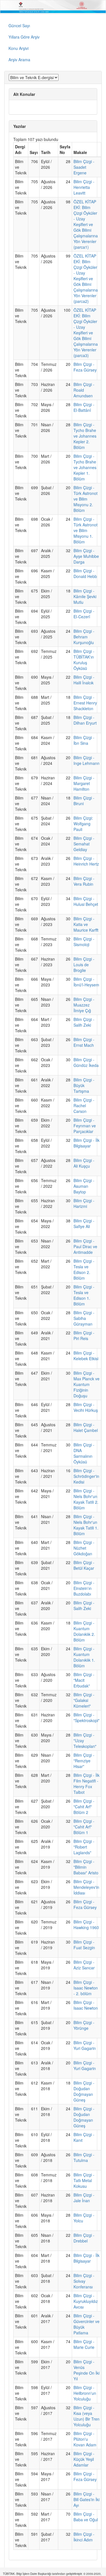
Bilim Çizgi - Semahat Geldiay (84, 844)
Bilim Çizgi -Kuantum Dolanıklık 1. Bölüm (84, 1657)
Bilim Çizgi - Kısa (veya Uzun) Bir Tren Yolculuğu (86, 2416)
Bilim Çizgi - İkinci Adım (84, 2537)
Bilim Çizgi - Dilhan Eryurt (85, 720)
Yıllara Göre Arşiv (24, 37)
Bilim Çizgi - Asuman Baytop (84, 1186)
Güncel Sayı (19, 26)
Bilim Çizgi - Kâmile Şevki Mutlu (85, 596)
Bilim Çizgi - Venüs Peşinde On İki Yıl (86, 2370)
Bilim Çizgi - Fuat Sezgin (84, 1945)
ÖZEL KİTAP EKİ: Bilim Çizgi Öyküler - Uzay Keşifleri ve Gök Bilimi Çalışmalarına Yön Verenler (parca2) (86, 279)
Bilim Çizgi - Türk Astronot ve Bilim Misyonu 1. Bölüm (86, 530)
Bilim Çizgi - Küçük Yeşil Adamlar (84, 2459)
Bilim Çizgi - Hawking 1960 (86, 1925)
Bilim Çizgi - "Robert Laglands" (84, 1847)
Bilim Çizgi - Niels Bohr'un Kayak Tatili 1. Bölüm (86, 1525)
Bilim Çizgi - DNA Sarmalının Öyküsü (84, 1453)
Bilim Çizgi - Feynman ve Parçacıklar (85, 1126)
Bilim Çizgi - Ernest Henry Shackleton (85, 703)
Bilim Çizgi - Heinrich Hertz (86, 861)
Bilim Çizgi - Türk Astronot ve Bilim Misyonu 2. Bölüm (86, 499)
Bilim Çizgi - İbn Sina (84, 740)
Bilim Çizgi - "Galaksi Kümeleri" (84, 1700)
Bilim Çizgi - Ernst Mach (84, 1042)
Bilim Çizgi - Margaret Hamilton (84, 783)
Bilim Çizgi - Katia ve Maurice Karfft (86, 924)
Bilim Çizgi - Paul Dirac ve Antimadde (85, 1246)
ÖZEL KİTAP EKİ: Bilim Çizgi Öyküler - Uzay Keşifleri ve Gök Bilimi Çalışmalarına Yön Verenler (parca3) (86, 333)
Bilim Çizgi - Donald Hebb (85, 573)
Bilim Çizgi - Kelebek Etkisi (86, 1356)
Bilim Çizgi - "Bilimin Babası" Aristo (86, 1867)
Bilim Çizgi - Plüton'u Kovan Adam (85, 2439)
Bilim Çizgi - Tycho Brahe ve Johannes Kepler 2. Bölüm (85, 436)
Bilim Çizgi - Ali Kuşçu (84, 1163)
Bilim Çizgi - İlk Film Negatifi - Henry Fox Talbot (86, 1784)
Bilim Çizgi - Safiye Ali (84, 1223)
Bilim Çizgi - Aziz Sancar (84, 1965)
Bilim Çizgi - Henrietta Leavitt (84, 187)
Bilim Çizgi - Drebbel (84, 2238)
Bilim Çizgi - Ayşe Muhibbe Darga (86, 556)
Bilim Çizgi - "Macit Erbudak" (84, 1680)
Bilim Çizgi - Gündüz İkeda (86, 1062)
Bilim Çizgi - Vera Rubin (84, 881)
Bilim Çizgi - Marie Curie (84, 2344)
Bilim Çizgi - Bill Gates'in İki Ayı (86, 2499)
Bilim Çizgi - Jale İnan (84, 2198)
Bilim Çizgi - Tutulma (84, 2157)
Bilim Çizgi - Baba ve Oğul (86, 2517)
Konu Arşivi (19, 48)
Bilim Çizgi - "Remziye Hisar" (84, 1761)
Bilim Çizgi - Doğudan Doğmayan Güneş (84, 2091)
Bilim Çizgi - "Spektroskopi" (86, 1718)
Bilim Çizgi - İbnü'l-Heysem (86, 982)
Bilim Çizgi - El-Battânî (84, 407)
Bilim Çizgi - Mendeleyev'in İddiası (86, 1887)
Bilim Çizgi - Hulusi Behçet (86, 901)
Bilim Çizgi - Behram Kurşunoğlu (84, 637)
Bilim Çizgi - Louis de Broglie (84, 965)
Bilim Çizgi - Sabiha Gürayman (84, 1318)
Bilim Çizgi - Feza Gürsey (85, 367)
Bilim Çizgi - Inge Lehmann (86, 760)
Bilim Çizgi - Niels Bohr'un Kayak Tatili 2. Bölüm (86, 1499)
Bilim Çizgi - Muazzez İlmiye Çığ (84, 1005)
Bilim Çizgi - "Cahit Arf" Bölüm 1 (84, 1827)
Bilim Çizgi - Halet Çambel (86, 1427)
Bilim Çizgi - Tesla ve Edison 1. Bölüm (84, 1295)
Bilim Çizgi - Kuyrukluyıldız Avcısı (86, 2301)
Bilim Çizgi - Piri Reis (84, 1336)
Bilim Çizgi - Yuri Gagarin (85, 2045)
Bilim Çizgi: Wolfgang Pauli (83, 824)
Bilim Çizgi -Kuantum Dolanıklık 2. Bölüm (84, 1631)
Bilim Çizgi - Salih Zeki (84, 1022)
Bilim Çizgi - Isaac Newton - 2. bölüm (86, 1988)
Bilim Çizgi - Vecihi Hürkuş (86, 1407)
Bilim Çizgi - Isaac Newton (86, 2005)
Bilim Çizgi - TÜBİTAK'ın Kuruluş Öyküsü (84, 660)
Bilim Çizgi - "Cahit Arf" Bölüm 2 (84, 1807)
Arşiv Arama (19, 60)
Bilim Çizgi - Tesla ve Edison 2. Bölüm (84, 1269)
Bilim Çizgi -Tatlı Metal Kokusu (84, 2180)
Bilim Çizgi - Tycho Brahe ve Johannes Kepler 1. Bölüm (85, 467)
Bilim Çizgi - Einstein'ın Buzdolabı (84, 1588)
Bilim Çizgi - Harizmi (84, 1203)
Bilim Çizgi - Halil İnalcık (84, 680)
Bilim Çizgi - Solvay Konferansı (84, 2281)
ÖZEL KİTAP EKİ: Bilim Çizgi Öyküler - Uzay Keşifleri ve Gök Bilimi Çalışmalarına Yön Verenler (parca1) (86, 224)
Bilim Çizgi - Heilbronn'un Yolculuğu (85, 2393)
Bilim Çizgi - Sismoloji (84, 942)
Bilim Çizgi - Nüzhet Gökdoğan (84, 1548)
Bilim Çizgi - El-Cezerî (84, 614)
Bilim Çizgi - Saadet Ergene (84, 167)
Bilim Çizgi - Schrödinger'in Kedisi (86, 1476)
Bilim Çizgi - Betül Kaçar (84, 1565)
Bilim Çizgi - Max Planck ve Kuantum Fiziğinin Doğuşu (86, 1384)
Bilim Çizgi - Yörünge (84, 2025)
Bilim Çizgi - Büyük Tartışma (84, 1085)
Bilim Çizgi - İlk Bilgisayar (86, 1143)
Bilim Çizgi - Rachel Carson (84, 1105)
